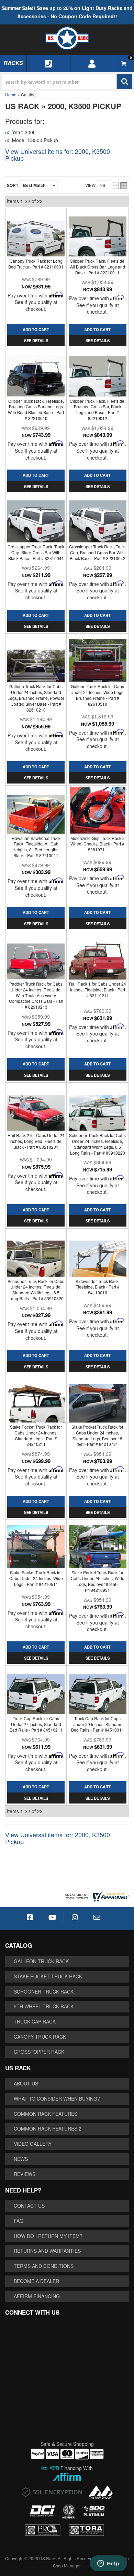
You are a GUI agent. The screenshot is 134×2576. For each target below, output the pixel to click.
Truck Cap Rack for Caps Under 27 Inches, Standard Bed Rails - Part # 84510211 (36, 1724)
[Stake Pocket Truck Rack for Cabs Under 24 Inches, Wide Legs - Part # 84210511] (36, 1545)
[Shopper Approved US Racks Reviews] (96, 1895)
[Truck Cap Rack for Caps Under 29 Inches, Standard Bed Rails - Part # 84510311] (97, 1691)
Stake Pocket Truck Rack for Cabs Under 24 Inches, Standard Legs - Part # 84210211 (36, 1435)
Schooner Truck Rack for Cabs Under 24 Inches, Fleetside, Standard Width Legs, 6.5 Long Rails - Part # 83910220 (97, 1144)
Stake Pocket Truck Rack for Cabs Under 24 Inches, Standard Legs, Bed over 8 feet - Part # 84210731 (97, 1435)
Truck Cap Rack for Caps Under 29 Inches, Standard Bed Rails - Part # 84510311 (98, 1724)
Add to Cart (36, 912)
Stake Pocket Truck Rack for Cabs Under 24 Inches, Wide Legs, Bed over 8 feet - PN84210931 (98, 1581)
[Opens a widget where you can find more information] (108, 2564)
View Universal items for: (58, 1838)
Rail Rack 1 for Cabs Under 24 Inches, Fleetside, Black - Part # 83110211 (98, 990)
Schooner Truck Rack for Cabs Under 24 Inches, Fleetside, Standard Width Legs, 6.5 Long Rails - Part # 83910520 (36, 1290)
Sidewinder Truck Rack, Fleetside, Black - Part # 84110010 (98, 1287)
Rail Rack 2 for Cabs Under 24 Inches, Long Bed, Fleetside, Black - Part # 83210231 (36, 1141)
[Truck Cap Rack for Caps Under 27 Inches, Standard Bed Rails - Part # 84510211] (36, 1691)
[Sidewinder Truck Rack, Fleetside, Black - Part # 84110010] (97, 1254)
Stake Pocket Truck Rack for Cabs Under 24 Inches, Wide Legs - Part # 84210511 (36, 1578)
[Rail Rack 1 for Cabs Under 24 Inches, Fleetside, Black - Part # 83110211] (97, 956)
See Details (36, 924)
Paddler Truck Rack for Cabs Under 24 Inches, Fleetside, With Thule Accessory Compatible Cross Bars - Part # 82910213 (36, 995)
